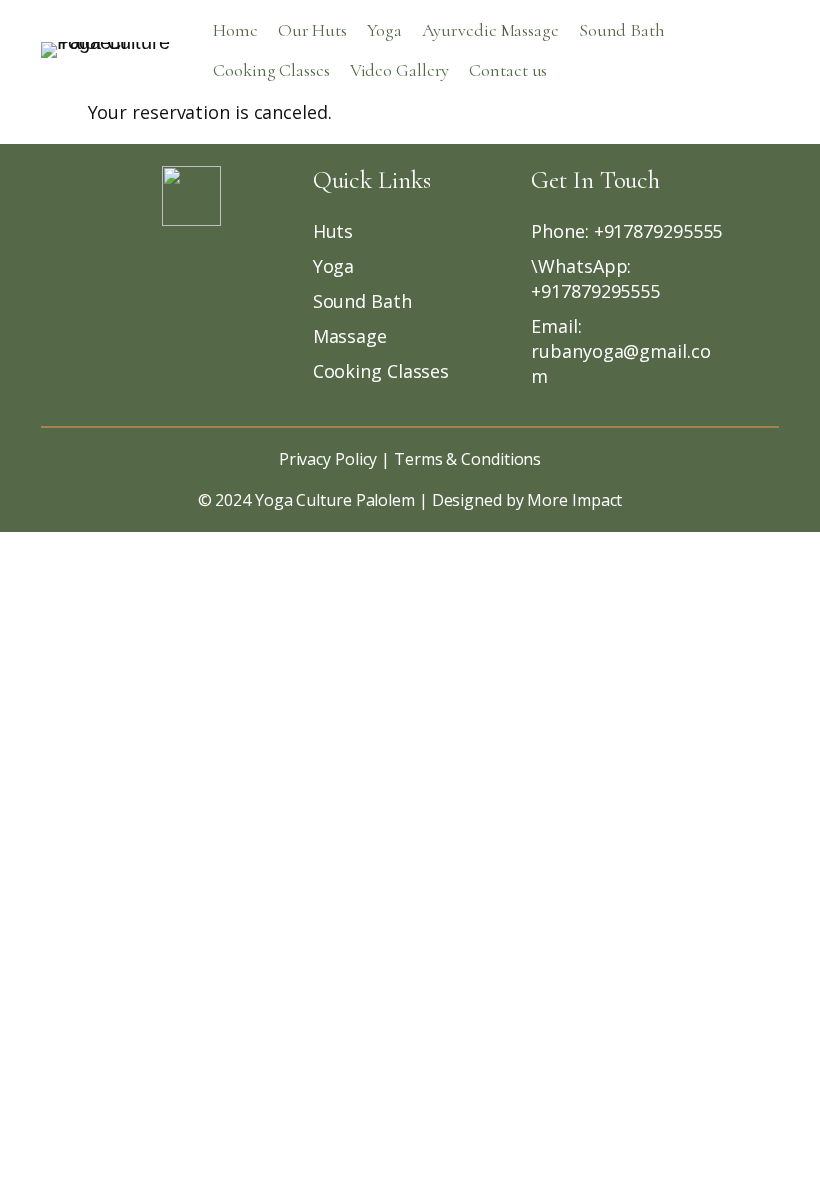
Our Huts (312, 30)
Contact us (508, 70)
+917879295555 (658, 231)
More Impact (574, 500)
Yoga (384, 30)
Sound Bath (622, 30)
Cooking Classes (271, 70)
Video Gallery (400, 70)
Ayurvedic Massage (490, 30)
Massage (350, 336)
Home (235, 30)
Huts (333, 231)
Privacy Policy (328, 459)
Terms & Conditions (465, 459)
